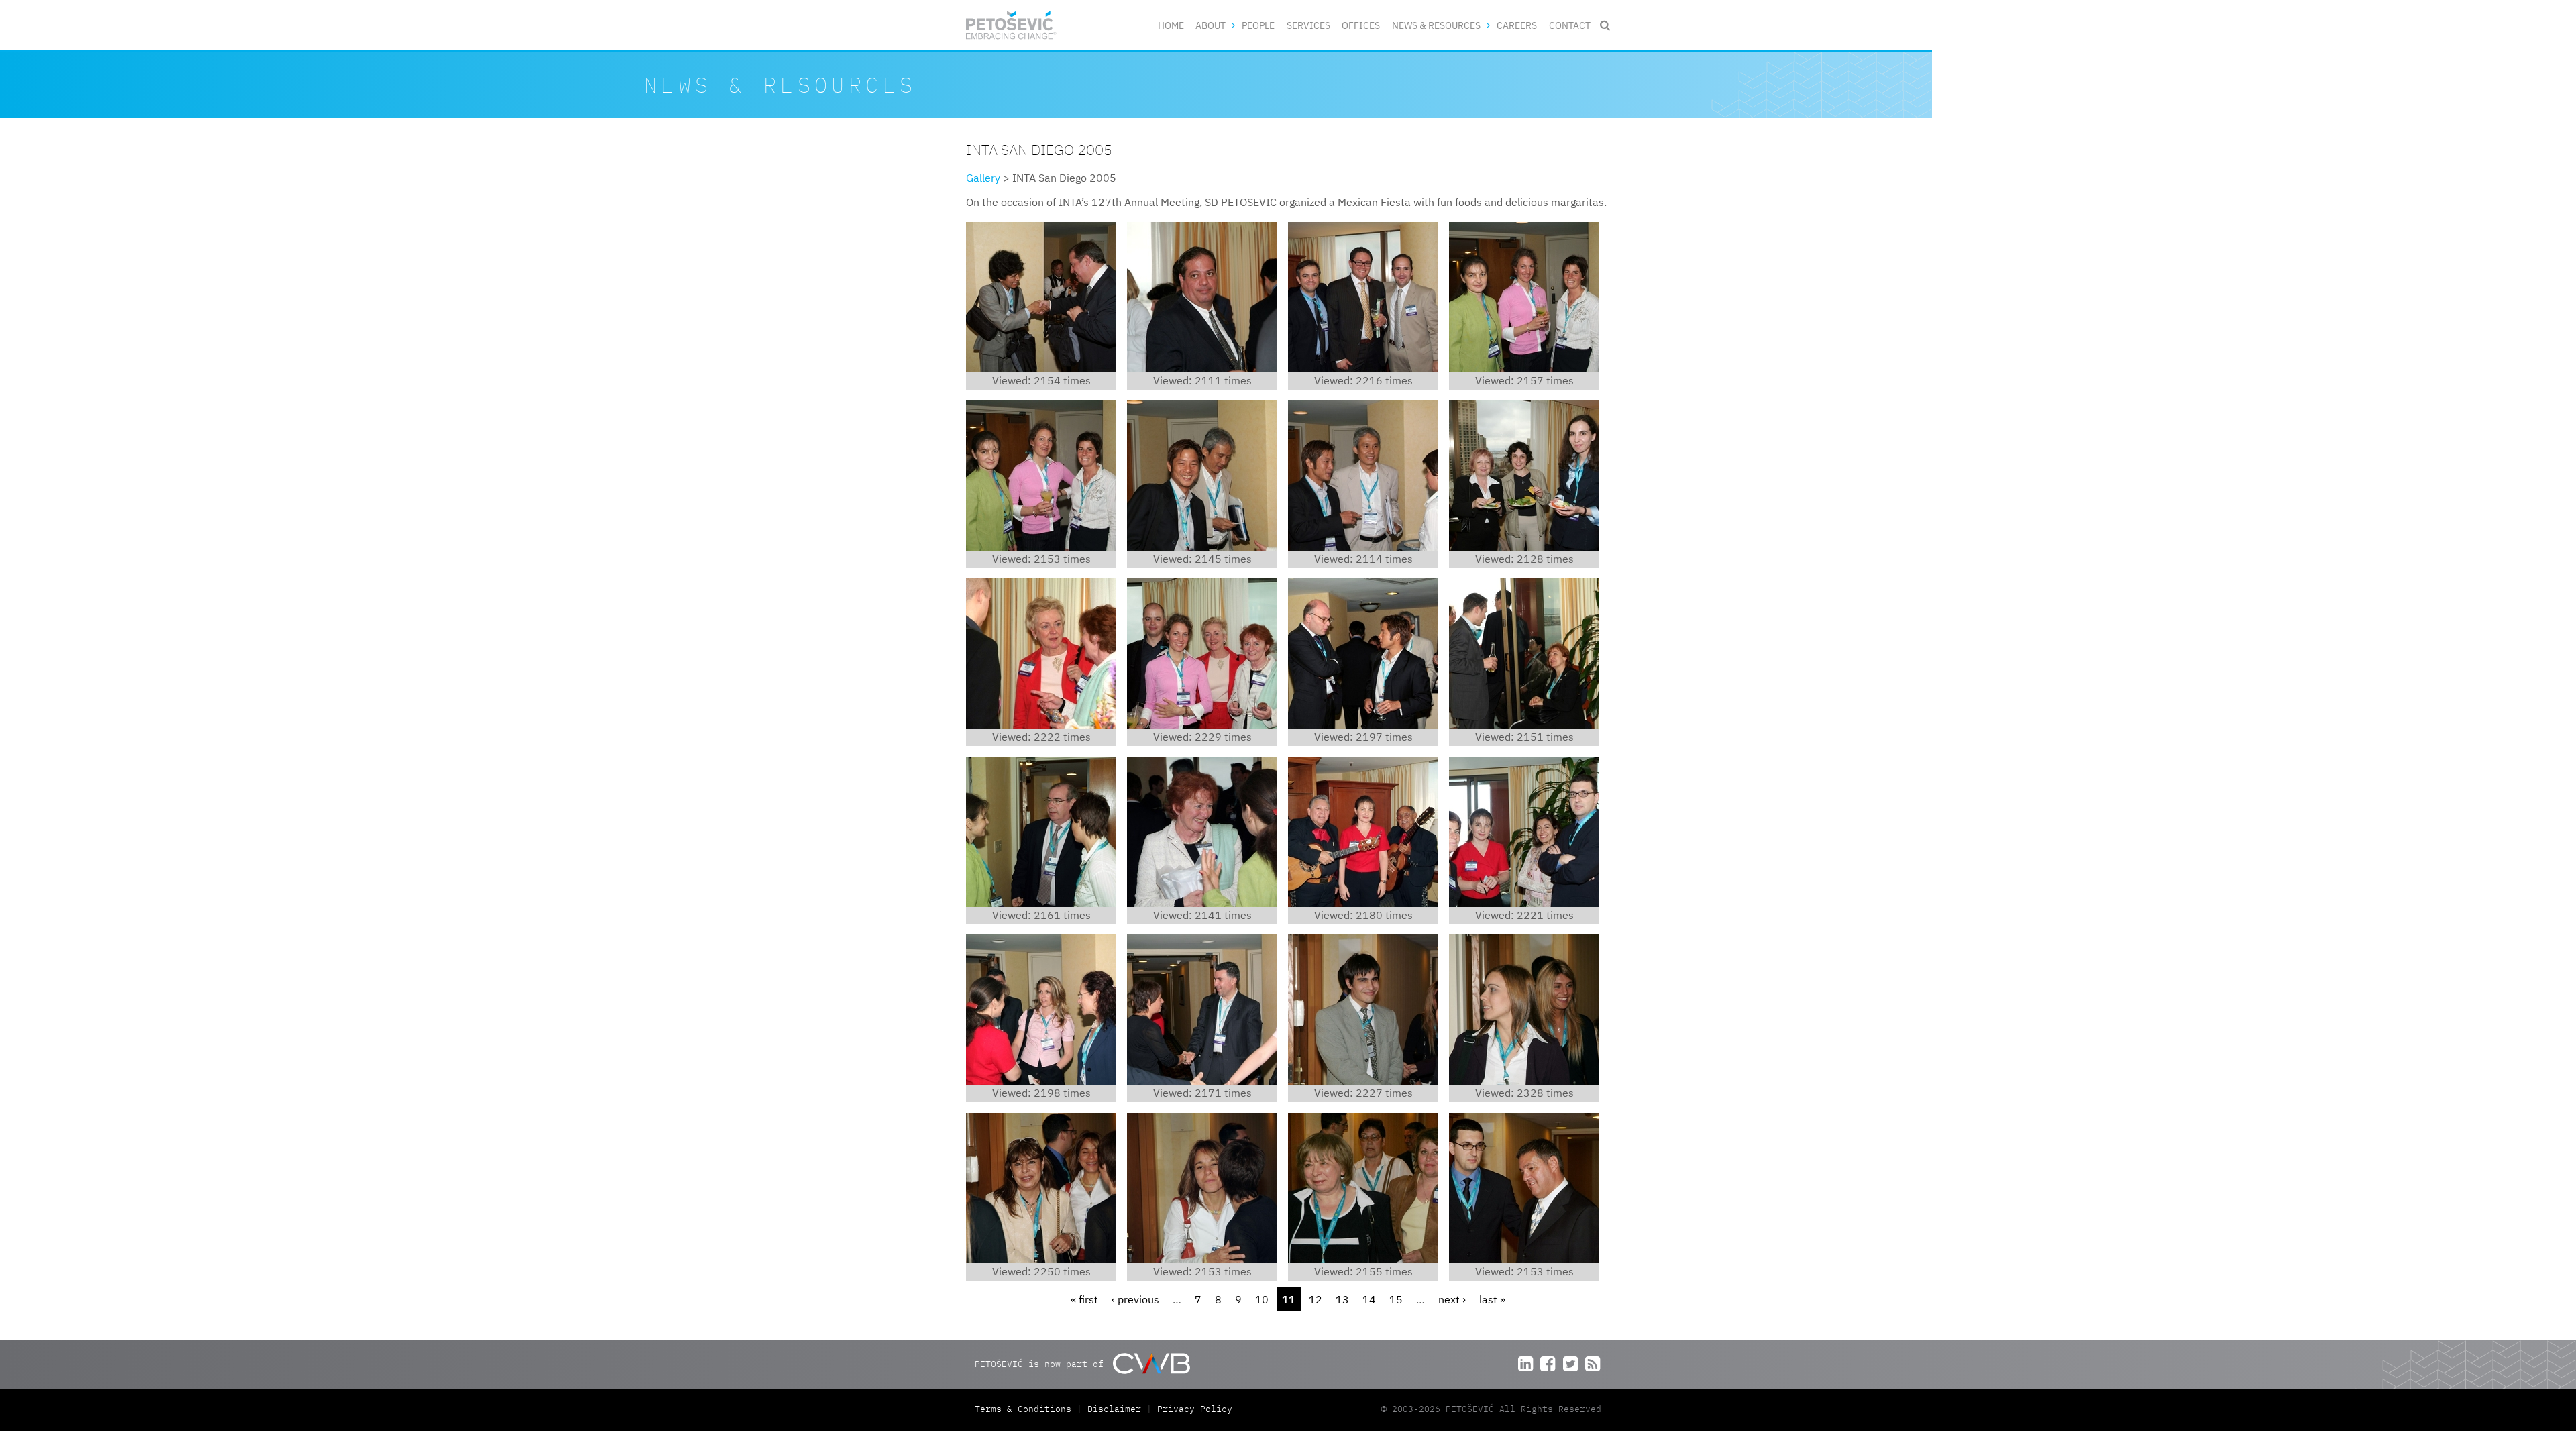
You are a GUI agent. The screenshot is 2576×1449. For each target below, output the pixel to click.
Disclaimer (1114, 1409)
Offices (1361, 25)
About (1211, 25)
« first (1084, 1299)
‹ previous (1135, 1299)
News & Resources (1436, 25)
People (1258, 25)
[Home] (1011, 25)
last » (1492, 1299)
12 (1316, 1299)
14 (1369, 1299)
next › (1452, 1299)
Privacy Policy (1195, 1409)
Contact (1570, 25)
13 (1342, 1299)
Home (1171, 25)
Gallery (983, 178)
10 (1262, 1299)
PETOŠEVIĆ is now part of (1042, 1364)
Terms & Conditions (1026, 1409)
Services (1308, 25)
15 (1396, 1299)
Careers (1517, 25)
